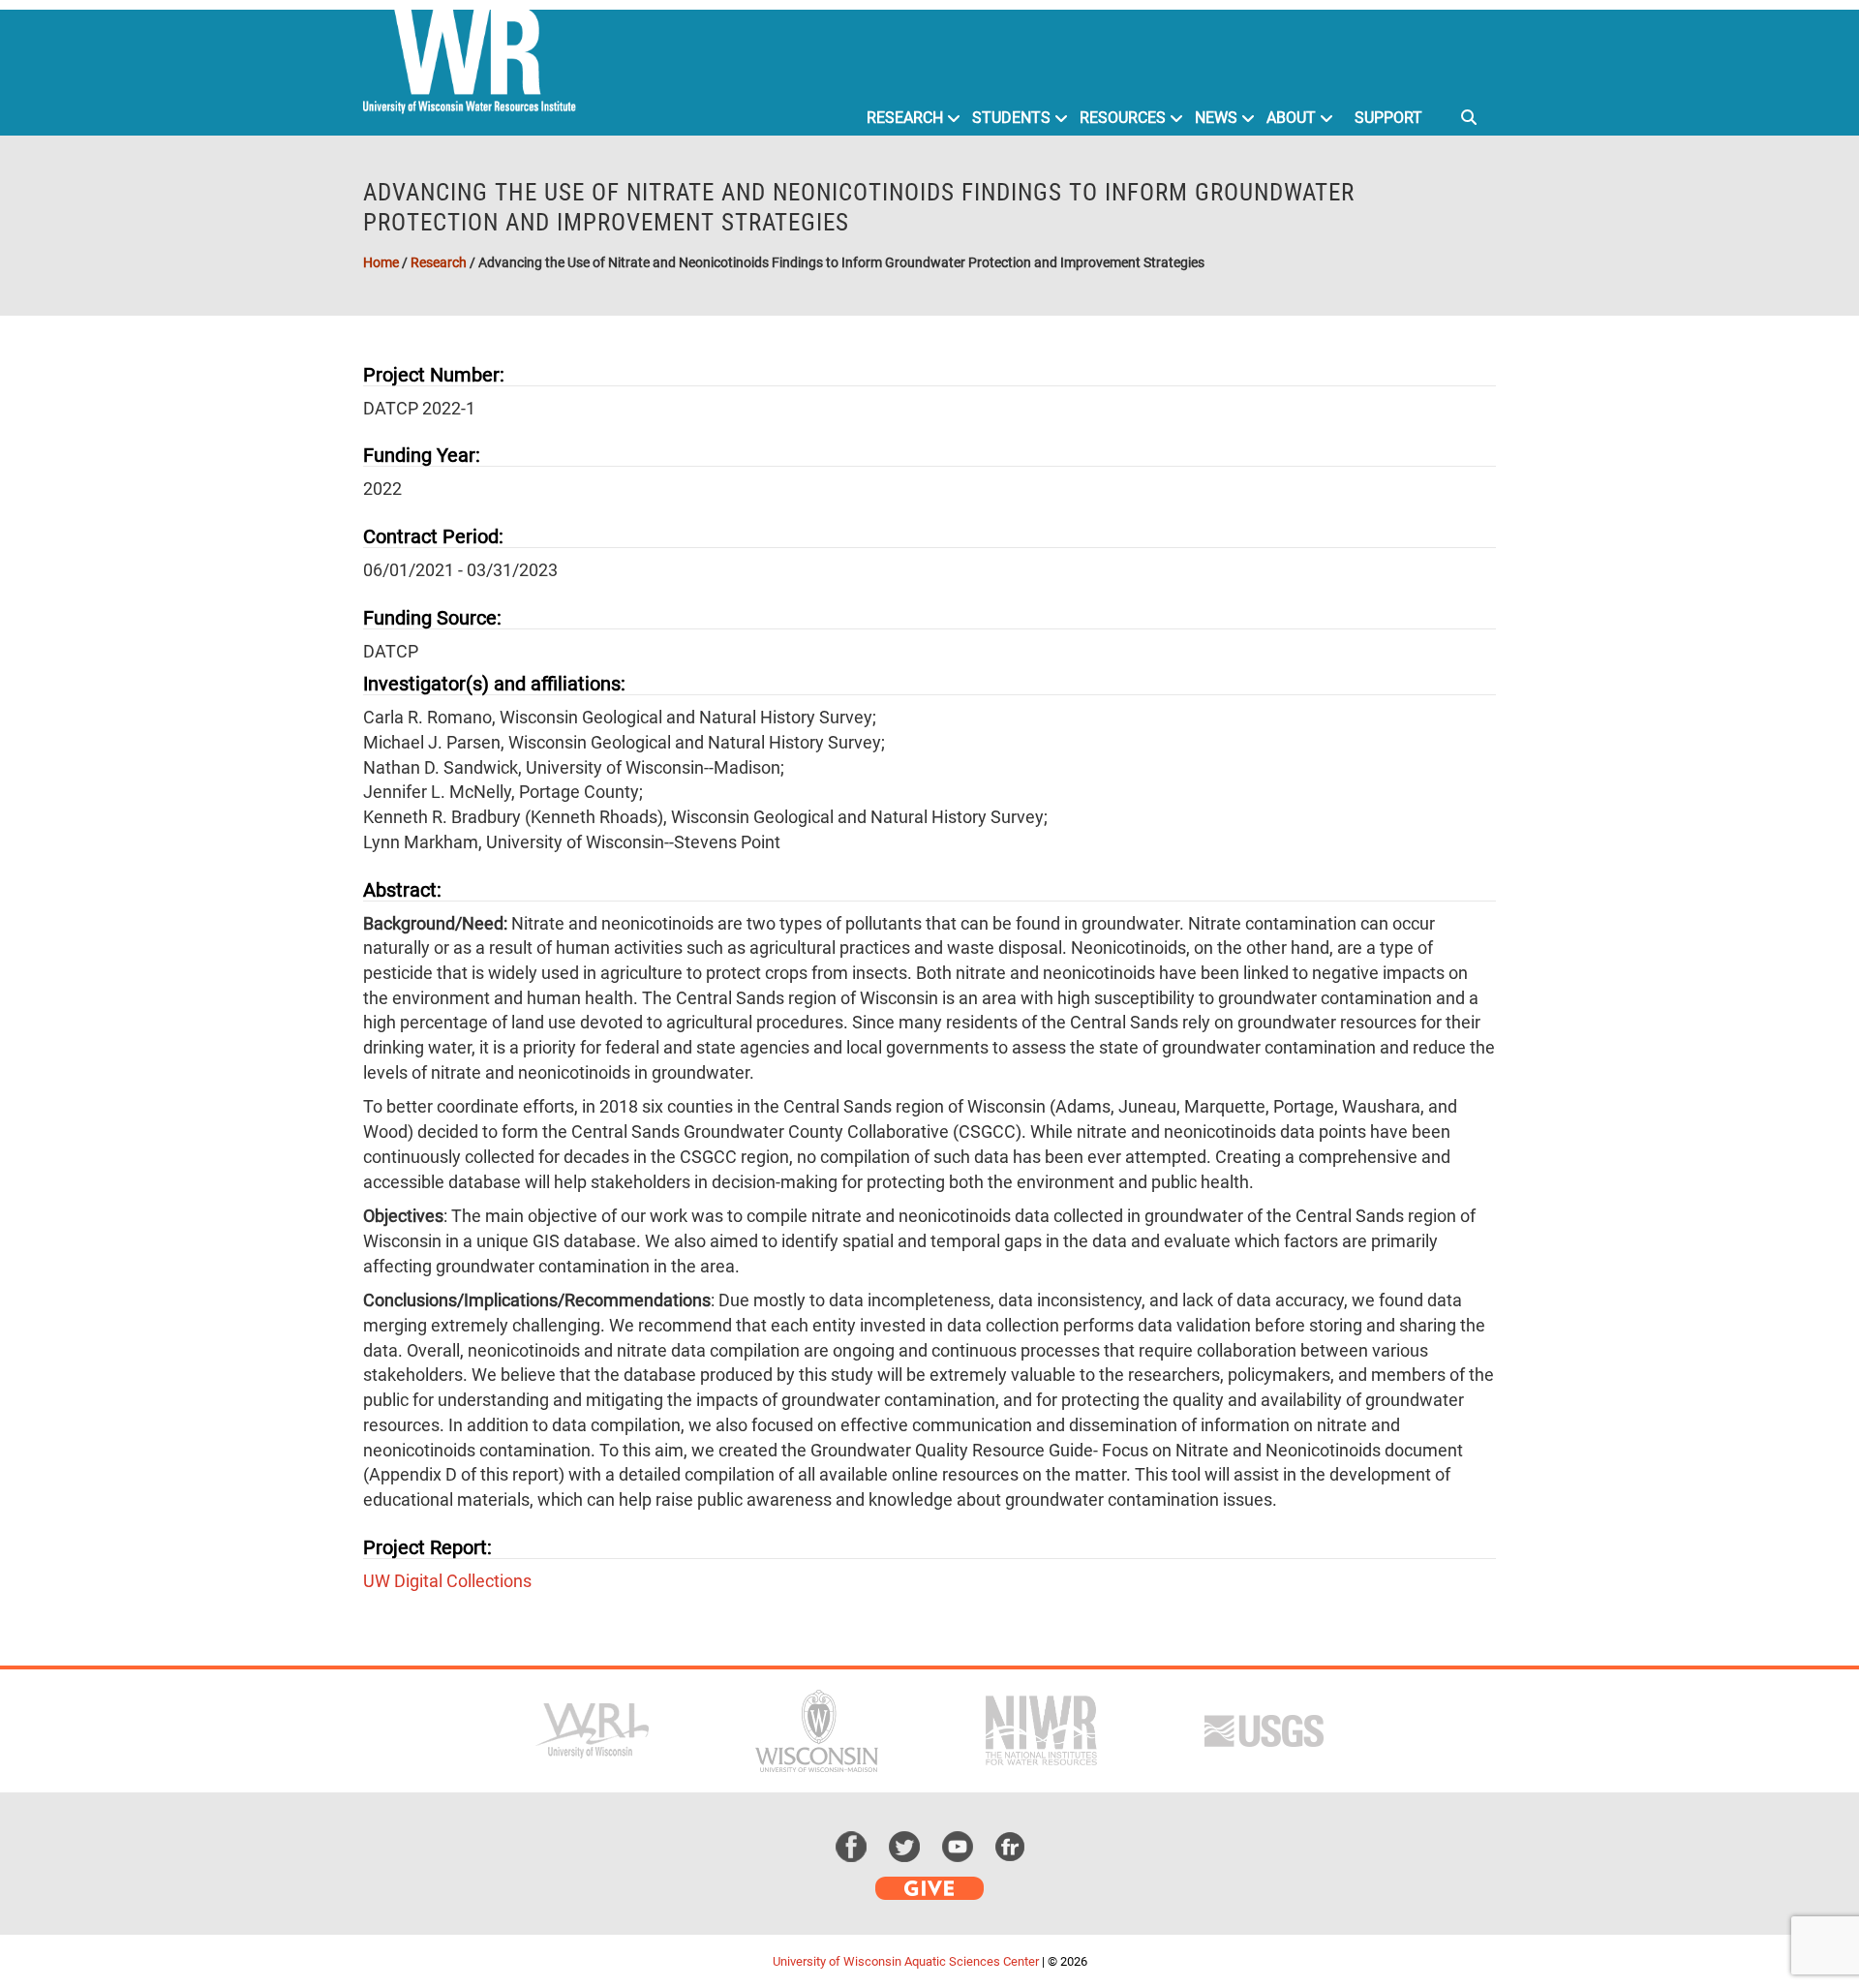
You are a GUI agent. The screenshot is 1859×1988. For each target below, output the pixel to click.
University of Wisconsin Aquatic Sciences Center (906, 1961)
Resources (1123, 118)
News (1216, 118)
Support (1388, 118)
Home (381, 262)
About (1291, 118)
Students (1011, 118)
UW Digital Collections (447, 1581)
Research (905, 118)
